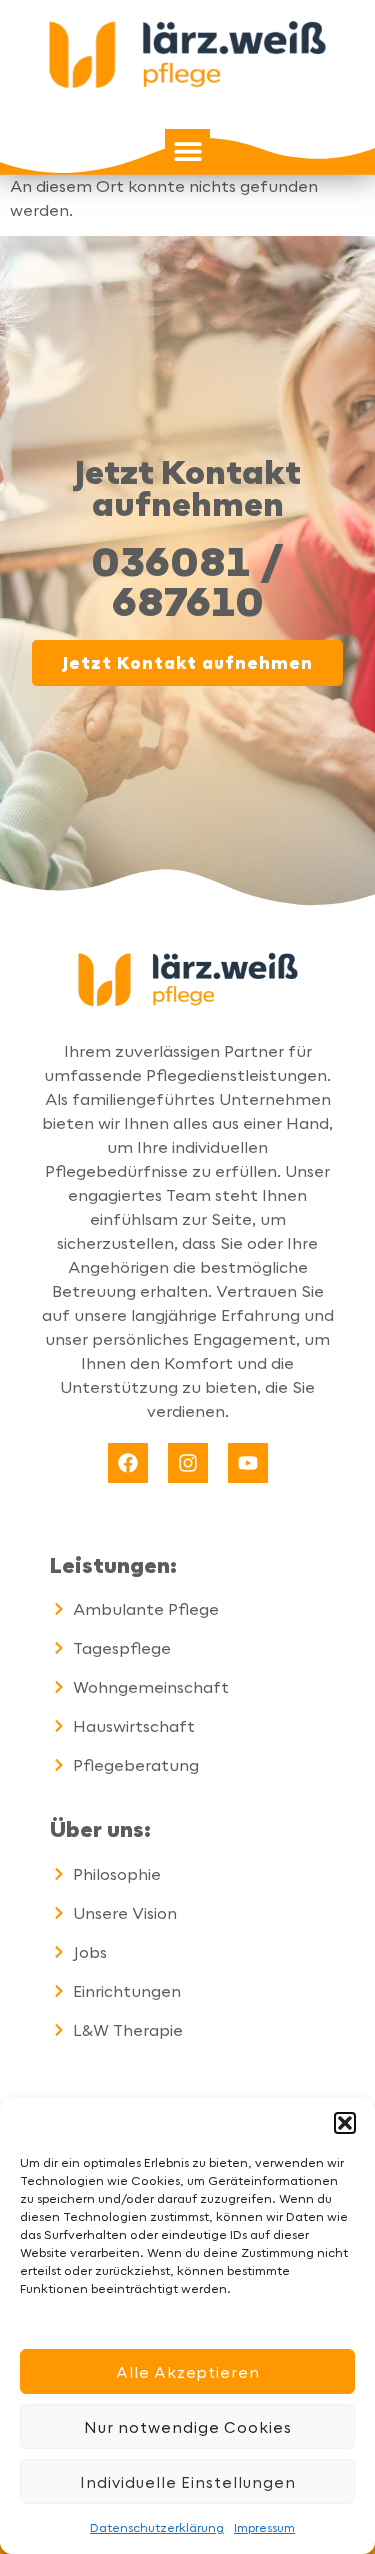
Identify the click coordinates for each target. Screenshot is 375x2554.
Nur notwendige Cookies (188, 2427)
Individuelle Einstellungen (188, 2482)
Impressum (264, 2527)
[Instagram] (188, 1463)
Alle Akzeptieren (188, 2372)
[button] (345, 2123)
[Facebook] (128, 1463)
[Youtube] (248, 1463)
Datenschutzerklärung (157, 2527)
